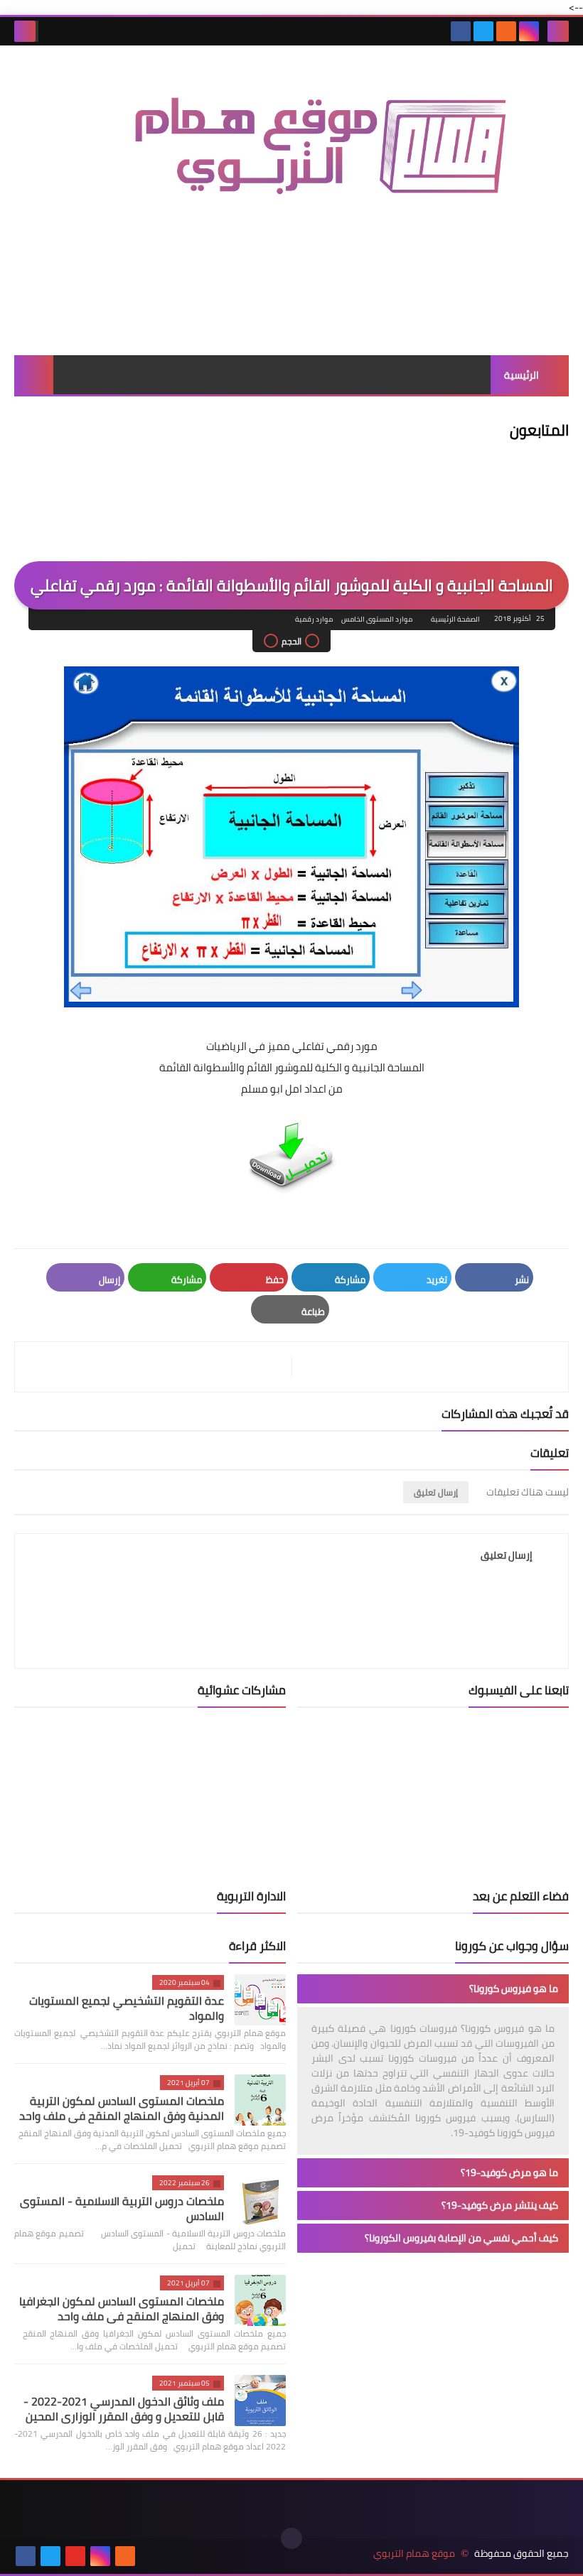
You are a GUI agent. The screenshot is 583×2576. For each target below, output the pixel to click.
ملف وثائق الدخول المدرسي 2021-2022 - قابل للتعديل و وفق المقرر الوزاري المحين (124, 2409)
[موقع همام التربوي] (291, 159)
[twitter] (483, 31)
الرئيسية (522, 375)
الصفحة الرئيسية (455, 619)
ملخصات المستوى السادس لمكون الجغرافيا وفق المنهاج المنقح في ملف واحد (122, 2309)
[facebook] (461, 31)
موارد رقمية (314, 619)
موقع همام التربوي (414, 2554)
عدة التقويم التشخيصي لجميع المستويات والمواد (127, 2008)
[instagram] (529, 31)
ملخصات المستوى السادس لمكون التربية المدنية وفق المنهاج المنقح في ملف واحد (122, 2108)
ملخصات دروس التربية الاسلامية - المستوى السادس (122, 2208)
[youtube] (75, 2556)
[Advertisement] (291, 305)
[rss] (506, 31)
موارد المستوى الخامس (377, 619)
